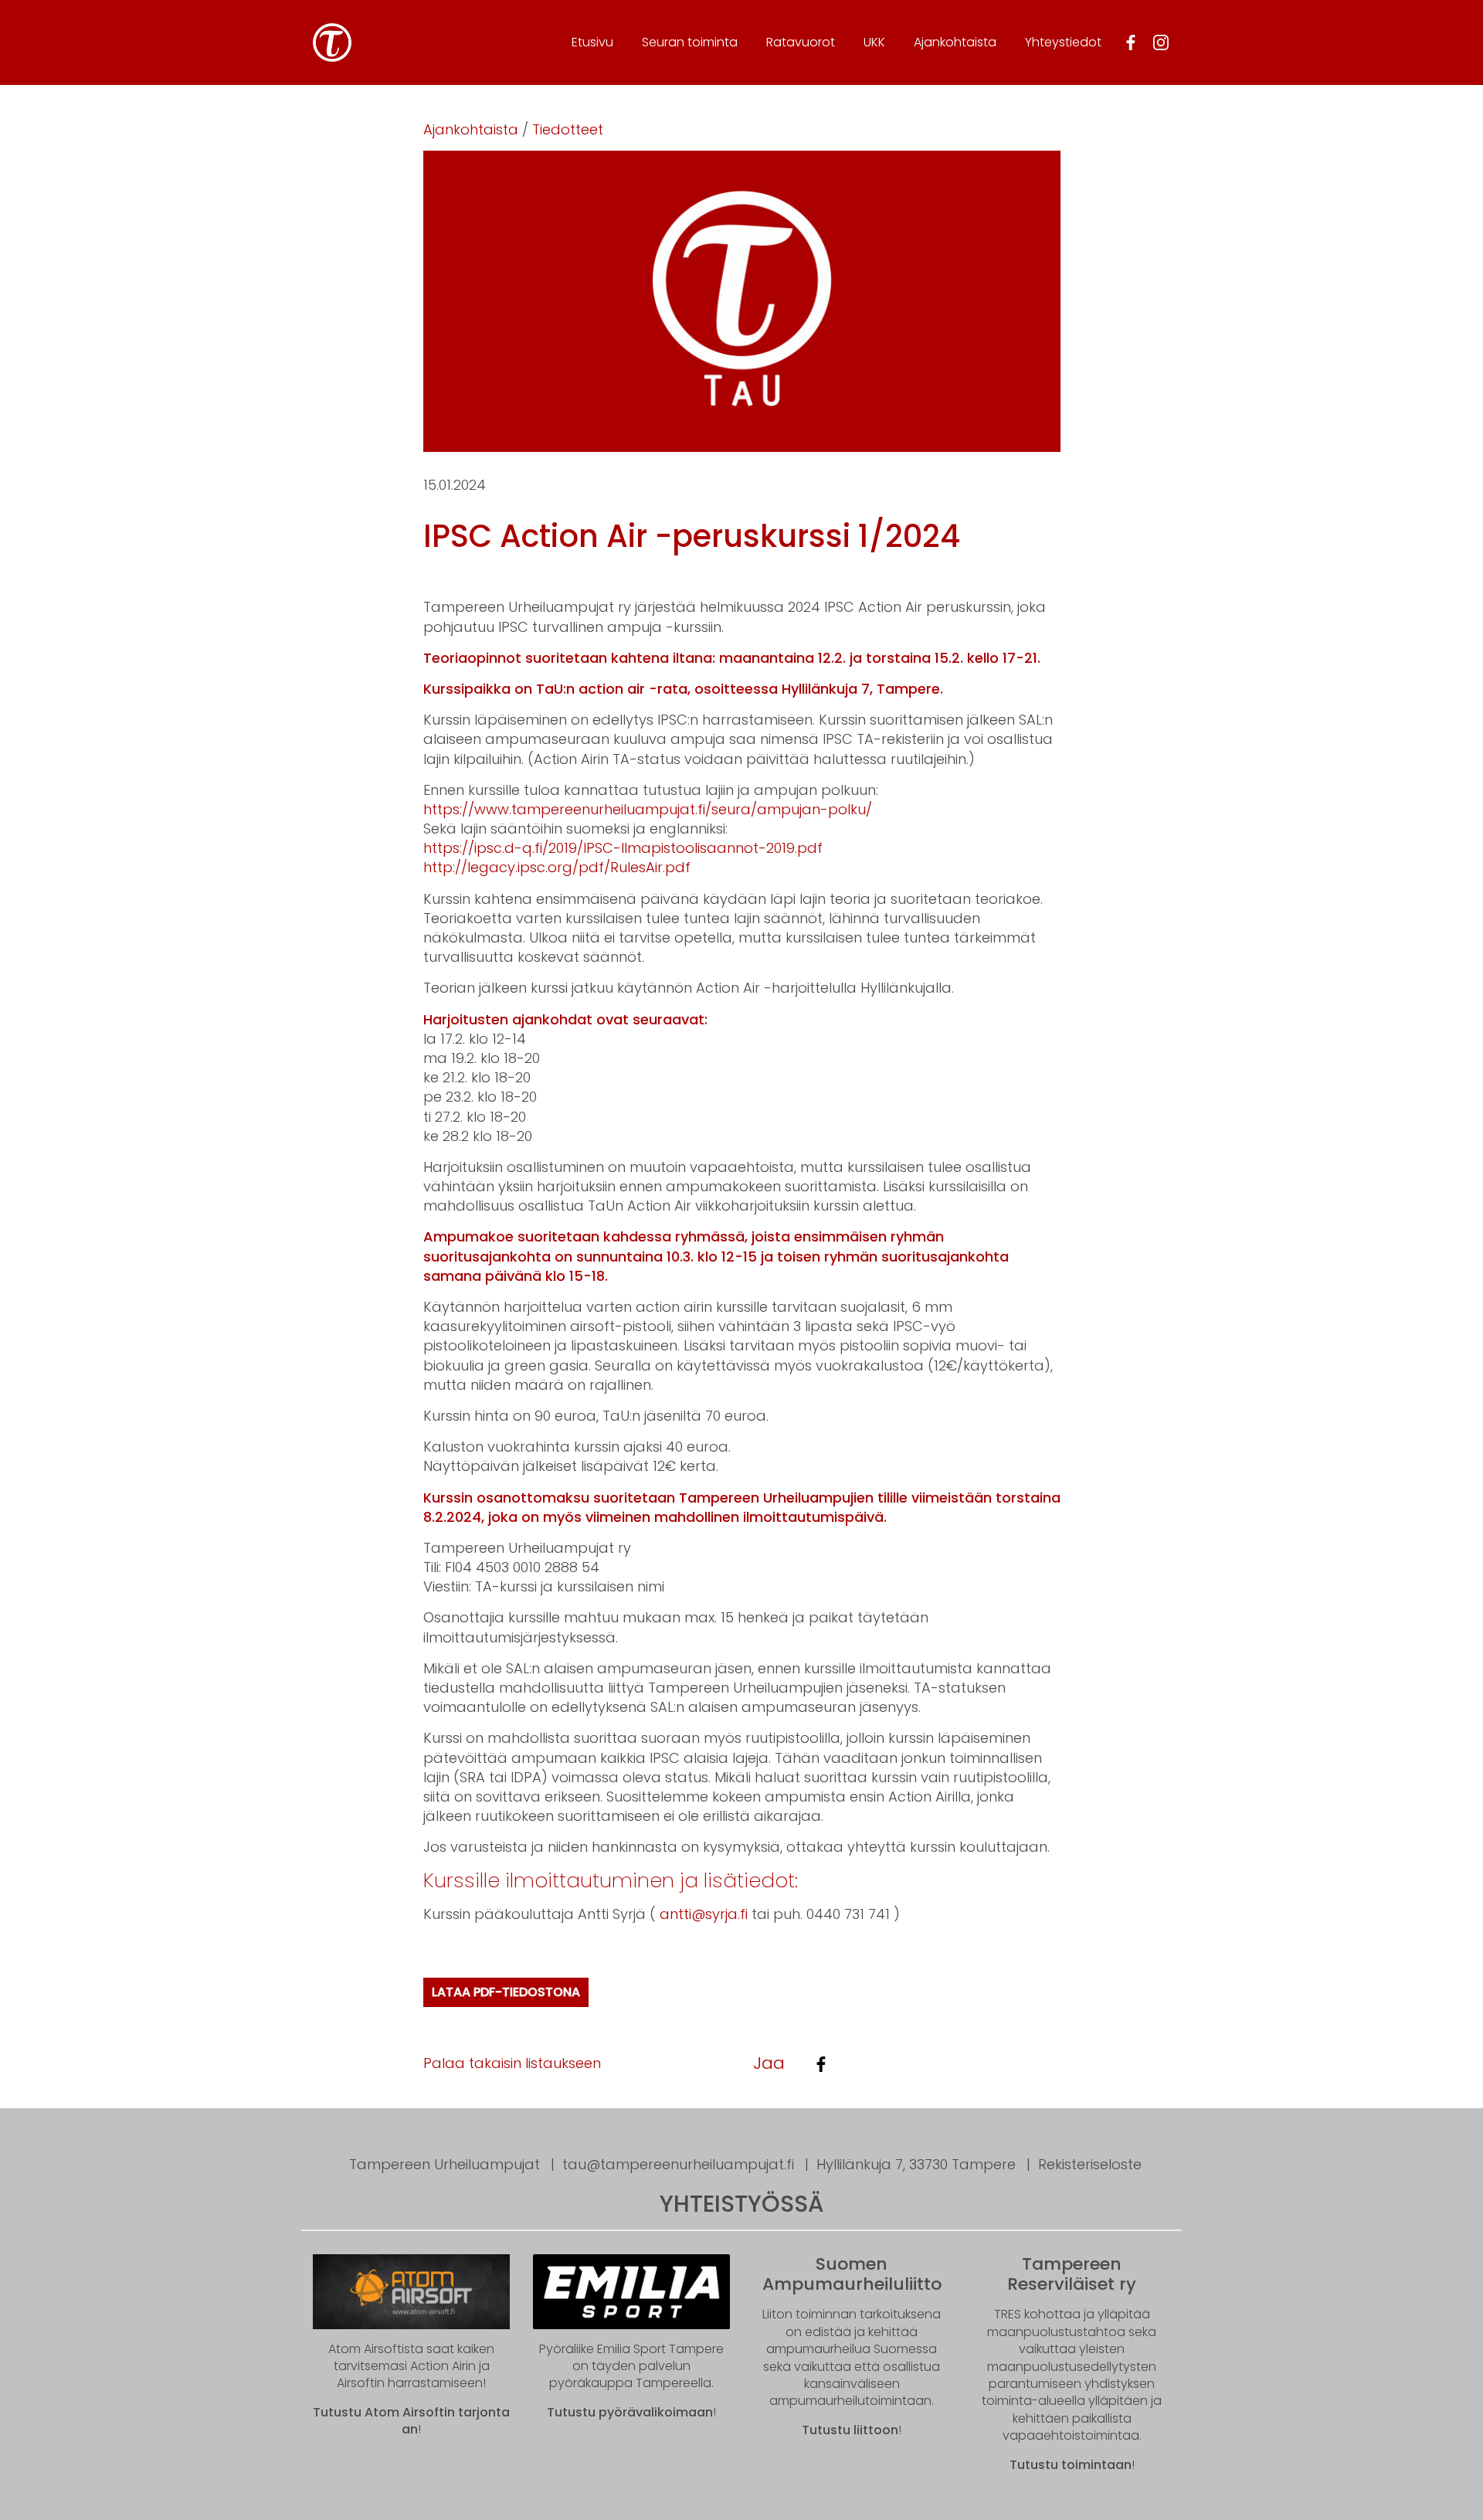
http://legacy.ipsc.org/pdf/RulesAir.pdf (557, 867)
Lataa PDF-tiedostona (506, 1992)
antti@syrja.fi (704, 1914)
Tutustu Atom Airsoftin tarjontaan (411, 2421)
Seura (690, 42)
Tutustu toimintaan (1071, 2465)
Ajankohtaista (955, 42)
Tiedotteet (568, 129)
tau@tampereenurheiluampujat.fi (678, 2164)
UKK (874, 42)
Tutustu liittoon (850, 2430)
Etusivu (592, 42)
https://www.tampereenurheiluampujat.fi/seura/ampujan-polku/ (648, 809)
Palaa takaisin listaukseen (512, 2063)
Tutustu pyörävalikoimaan (630, 2412)
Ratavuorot (801, 42)
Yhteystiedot (1063, 42)
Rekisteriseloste (1090, 2164)
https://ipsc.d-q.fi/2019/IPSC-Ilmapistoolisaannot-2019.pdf (623, 848)
